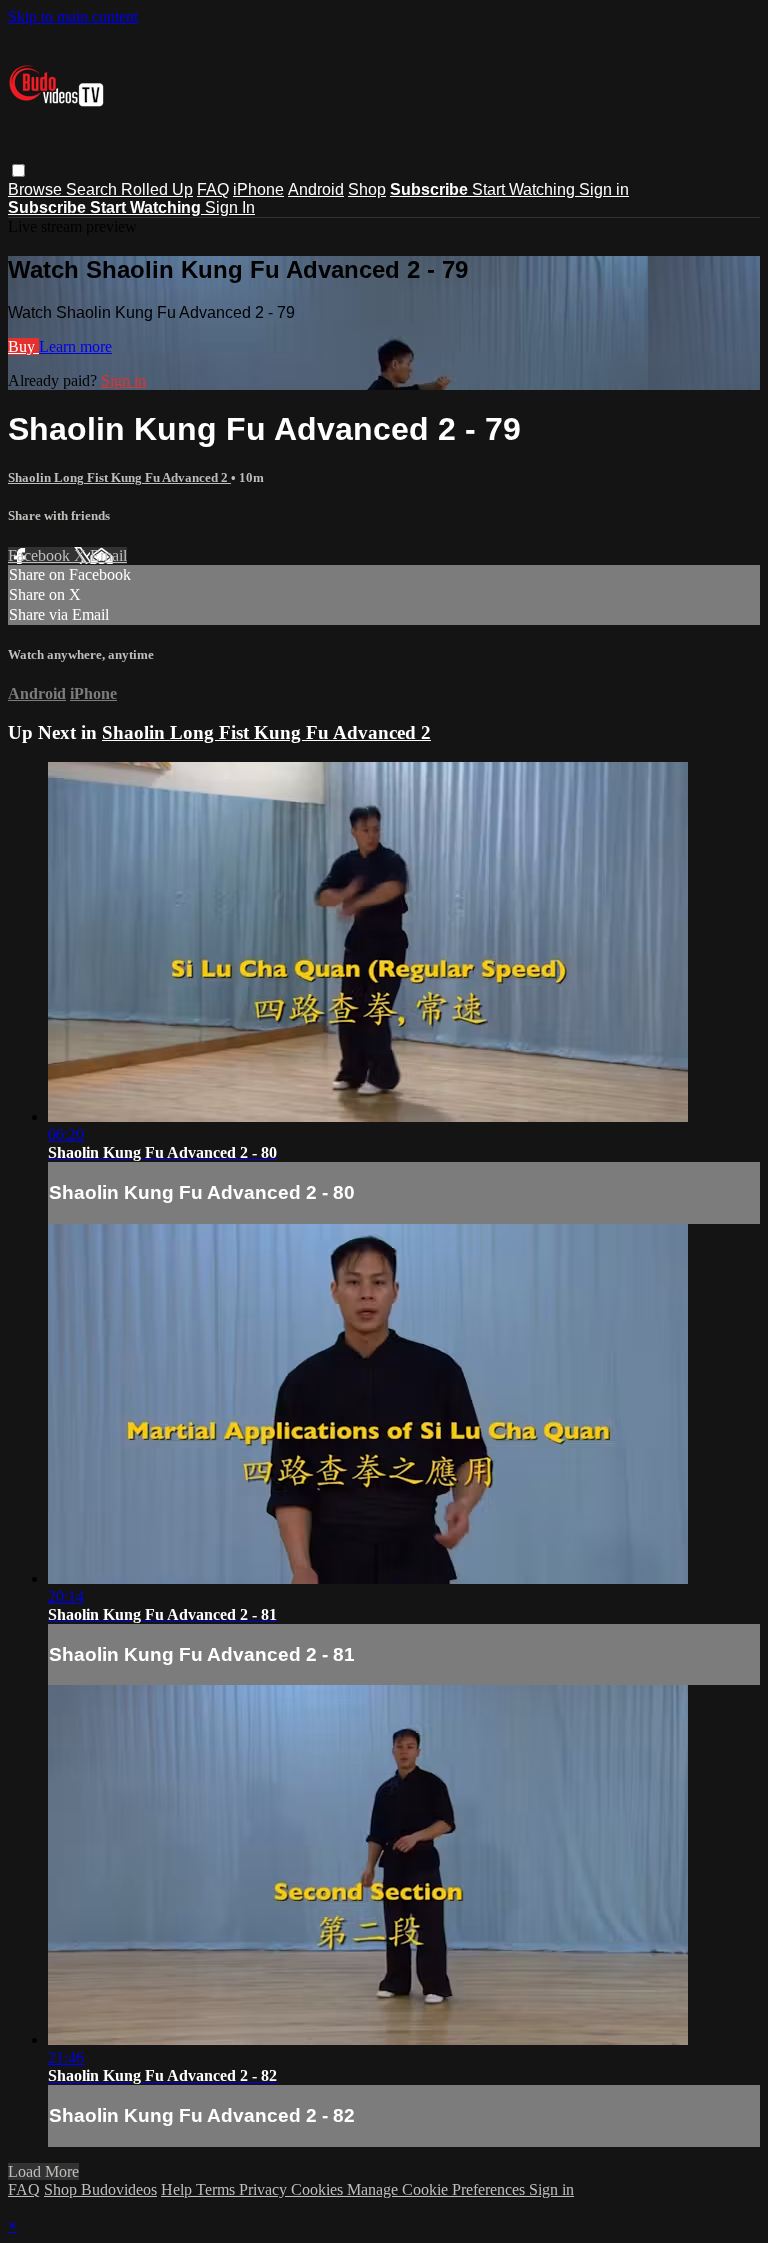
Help (178, 2189)
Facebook (41, 555)
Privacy (265, 2189)
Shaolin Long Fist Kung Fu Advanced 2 (119, 477)
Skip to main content (73, 16)
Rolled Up (157, 189)
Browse (37, 189)
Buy (23, 346)
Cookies (319, 2189)
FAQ (213, 189)
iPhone (258, 189)
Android (316, 189)
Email (108, 555)
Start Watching (525, 189)
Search (93, 189)
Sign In (230, 207)
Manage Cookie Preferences (438, 2189)
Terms (217, 2189)
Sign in (604, 189)
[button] (18, 170)
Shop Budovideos (100, 2189)
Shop (367, 189)
